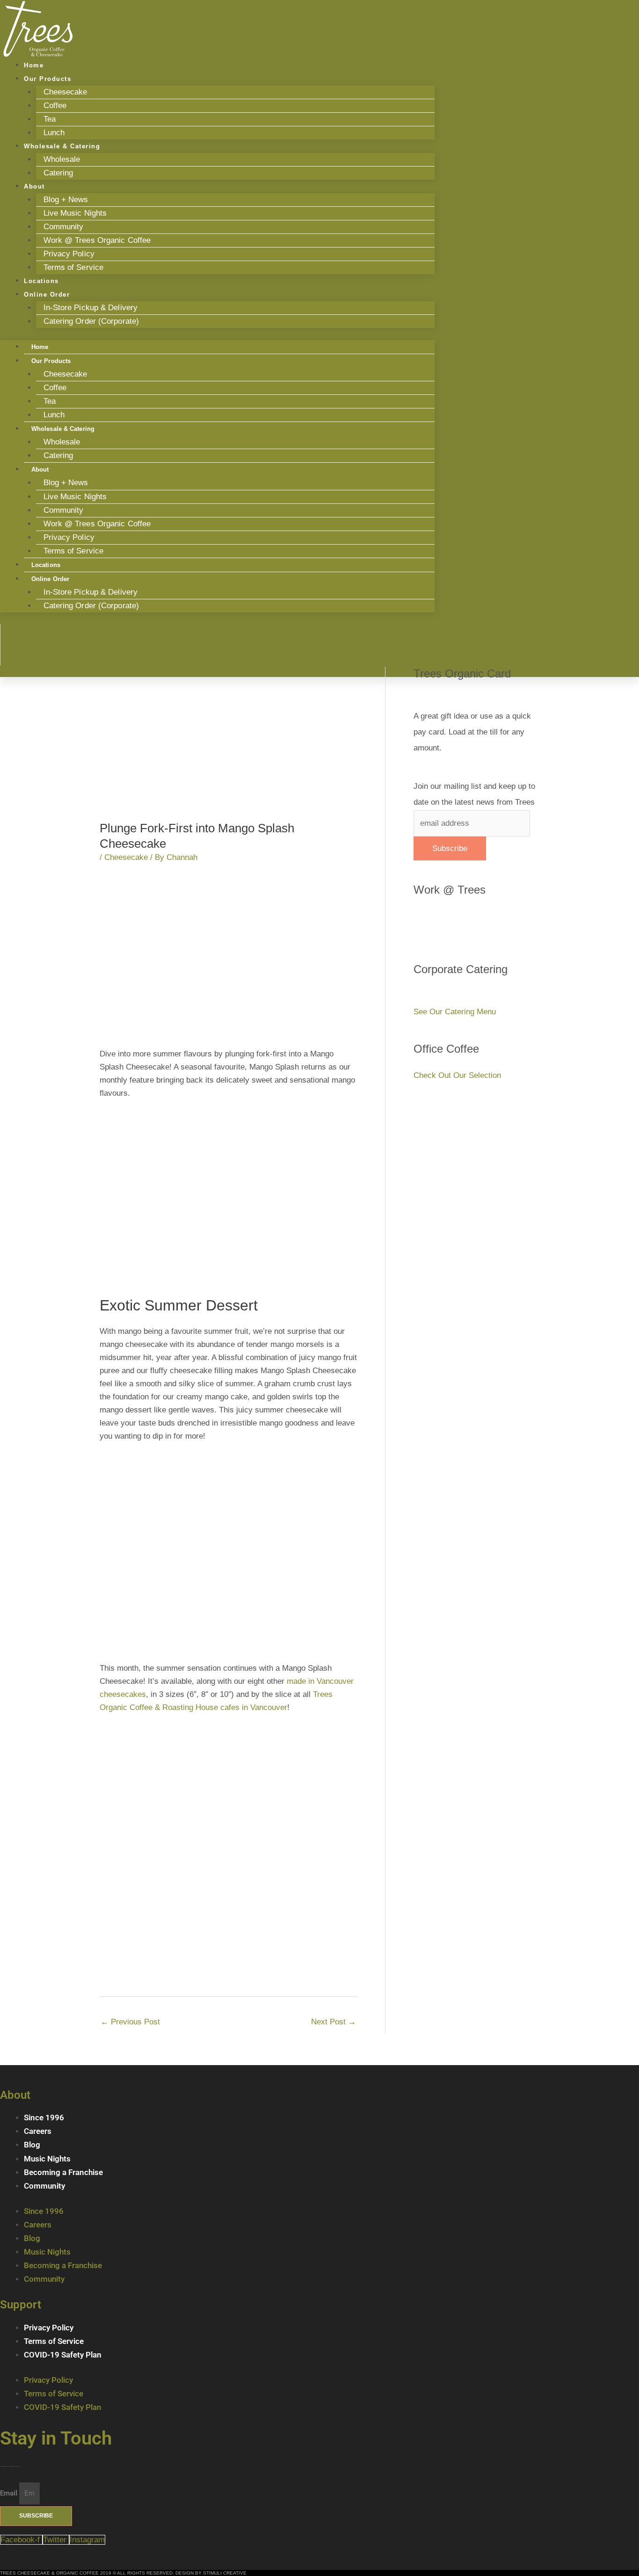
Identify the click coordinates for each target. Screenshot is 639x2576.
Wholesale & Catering (62, 146)
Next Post (334, 2022)
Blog (32, 2145)
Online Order (47, 295)
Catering (58, 173)
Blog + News (66, 200)
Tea (50, 119)
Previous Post (130, 2022)
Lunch (54, 415)
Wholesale (62, 159)
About (34, 186)
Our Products (47, 79)
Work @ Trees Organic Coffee (97, 240)
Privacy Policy (69, 254)
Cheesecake (65, 92)
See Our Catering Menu (455, 1012)
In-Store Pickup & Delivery (91, 308)
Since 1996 (44, 2118)
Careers (38, 2131)
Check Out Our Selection (457, 1075)
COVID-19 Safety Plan (63, 2355)
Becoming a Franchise (63, 2172)
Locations (46, 565)
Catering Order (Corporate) (91, 321)
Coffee (55, 106)
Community (64, 227)
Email (10, 2493)
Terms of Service (74, 267)
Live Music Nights (75, 213)
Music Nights (47, 2159)
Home (40, 347)
